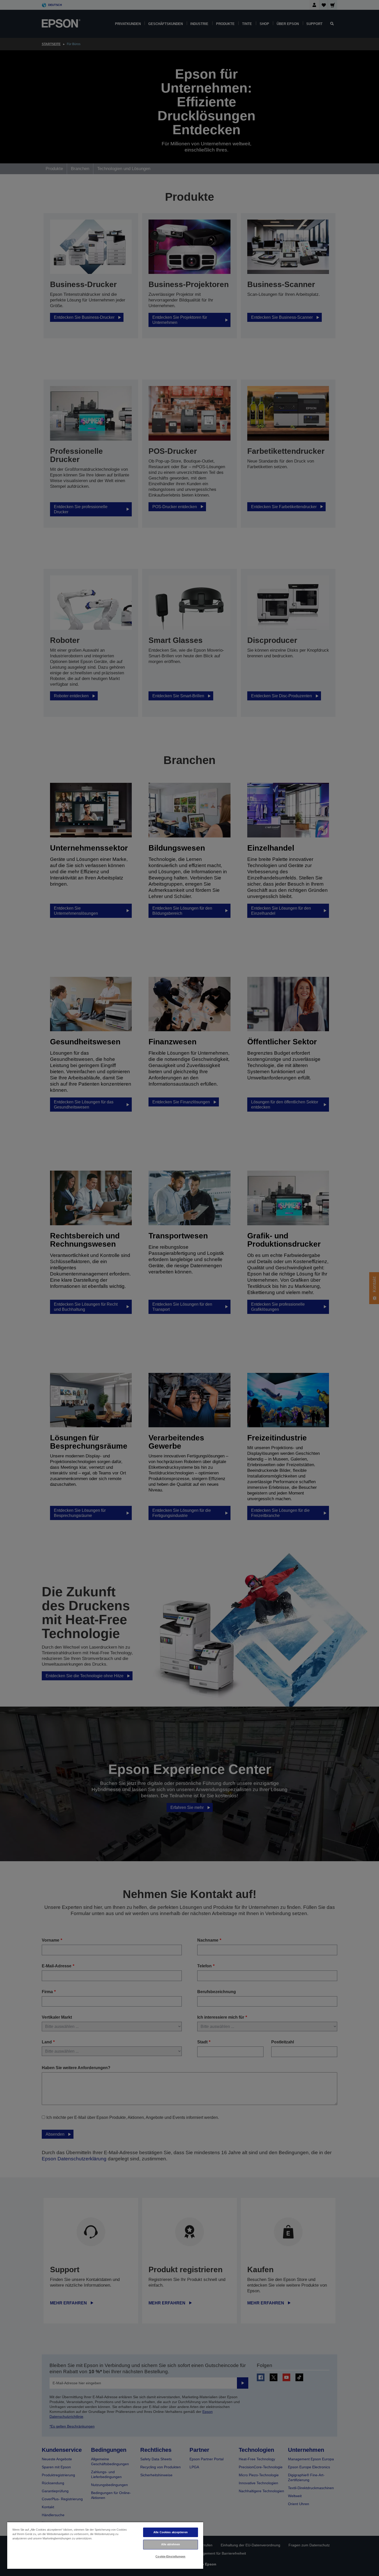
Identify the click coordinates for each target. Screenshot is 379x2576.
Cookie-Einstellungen (170, 2556)
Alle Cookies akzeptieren (171, 2532)
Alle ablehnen (171, 2544)
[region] (105, 2545)
